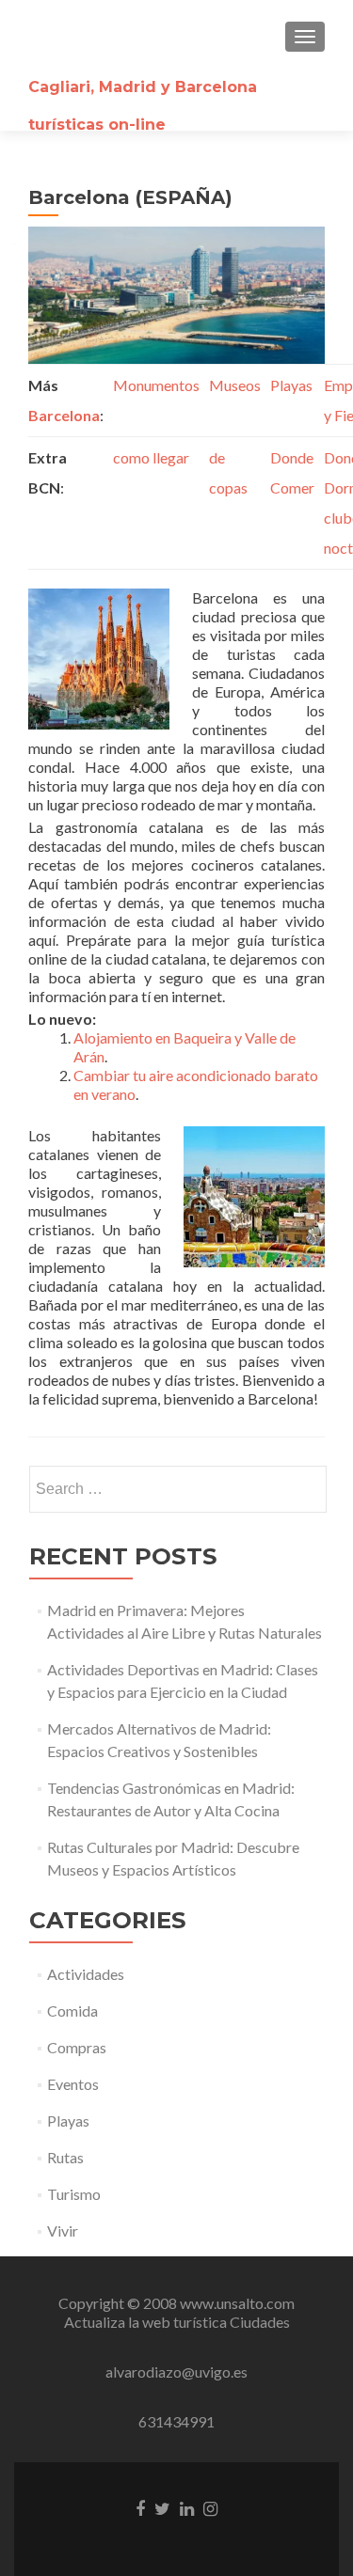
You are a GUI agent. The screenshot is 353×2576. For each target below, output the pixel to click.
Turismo (74, 2194)
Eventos (73, 2084)
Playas (291, 385)
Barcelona (64, 415)
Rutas (65, 2157)
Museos (235, 385)
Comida (72, 2011)
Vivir (63, 2230)
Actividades (86, 1974)
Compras (77, 2047)
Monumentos (156, 385)
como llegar (151, 457)
